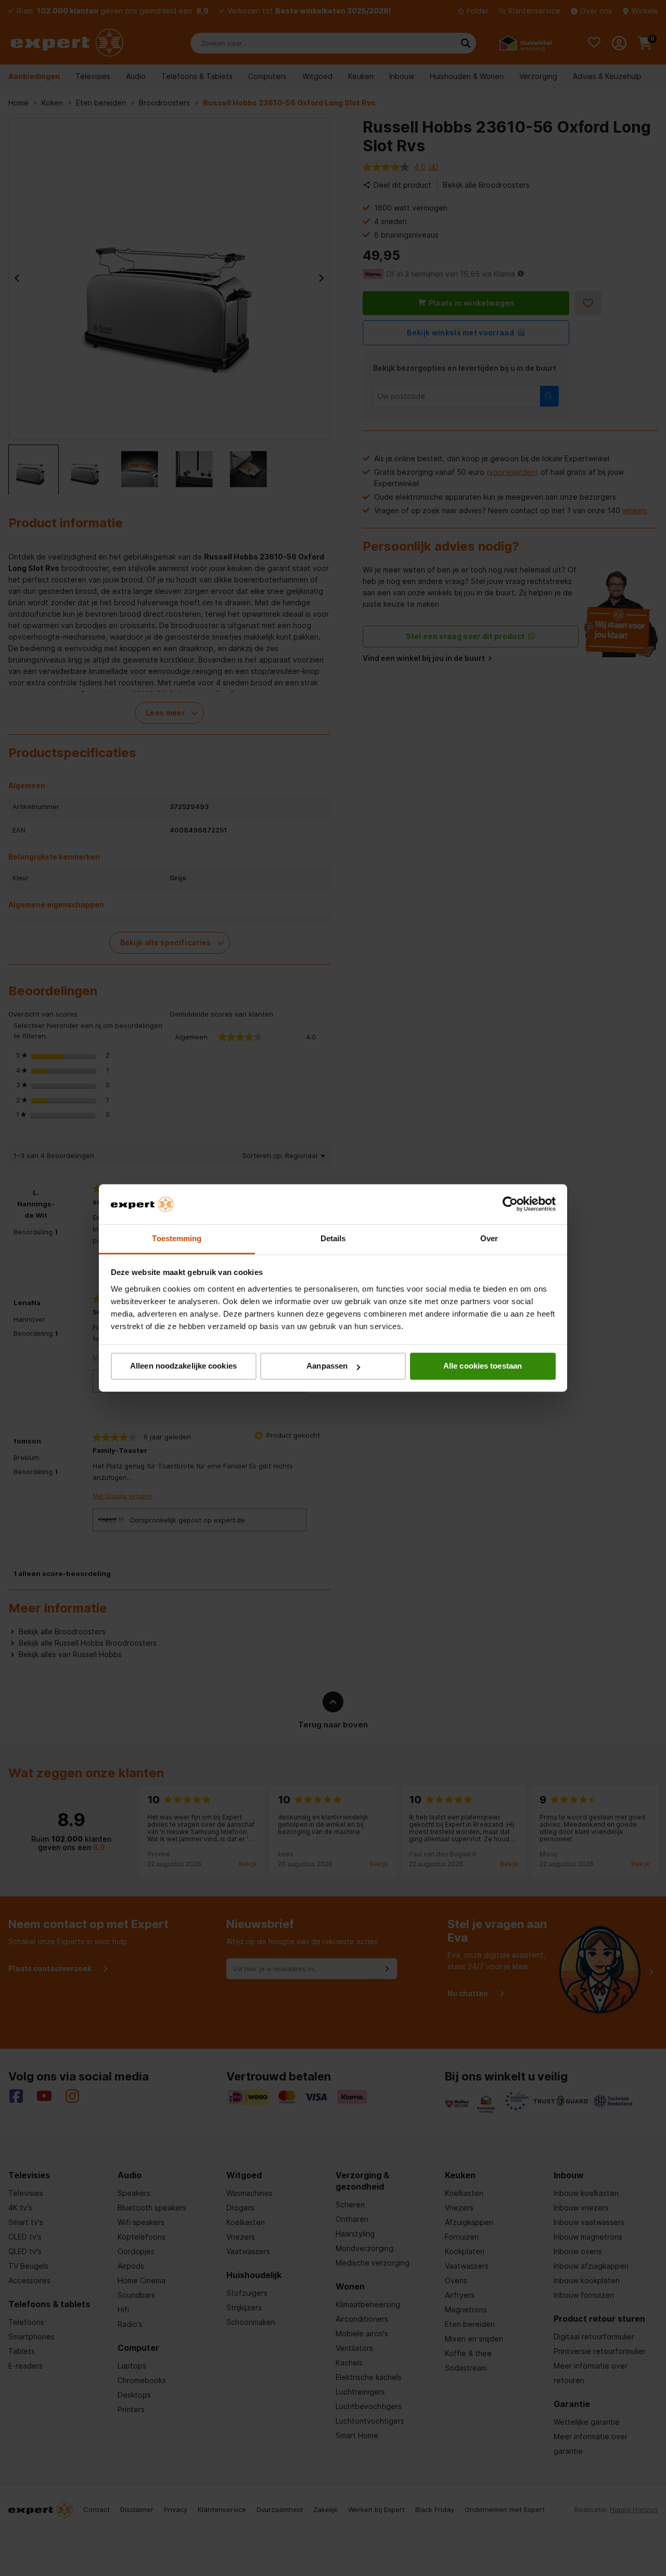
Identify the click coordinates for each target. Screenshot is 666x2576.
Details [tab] (333, 1238)
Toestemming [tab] (177, 1238)
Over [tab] (489, 1238)
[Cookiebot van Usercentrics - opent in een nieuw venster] (510, 1204)
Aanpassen (327, 1366)
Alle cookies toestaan (483, 1366)
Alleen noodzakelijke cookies (183, 1366)
